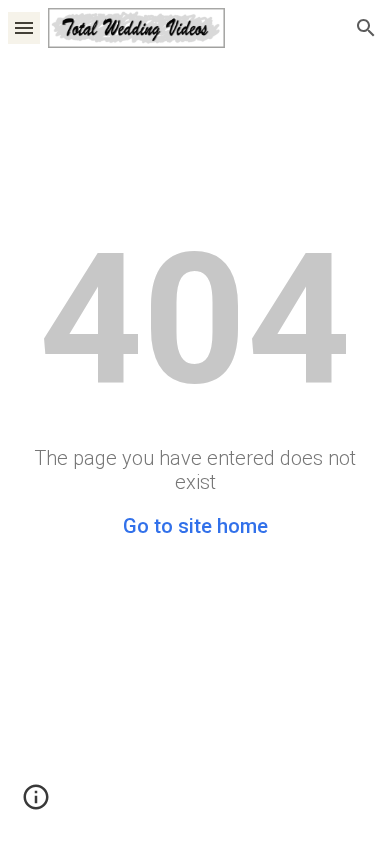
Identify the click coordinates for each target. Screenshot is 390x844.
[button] (24, 27)
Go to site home (195, 526)
